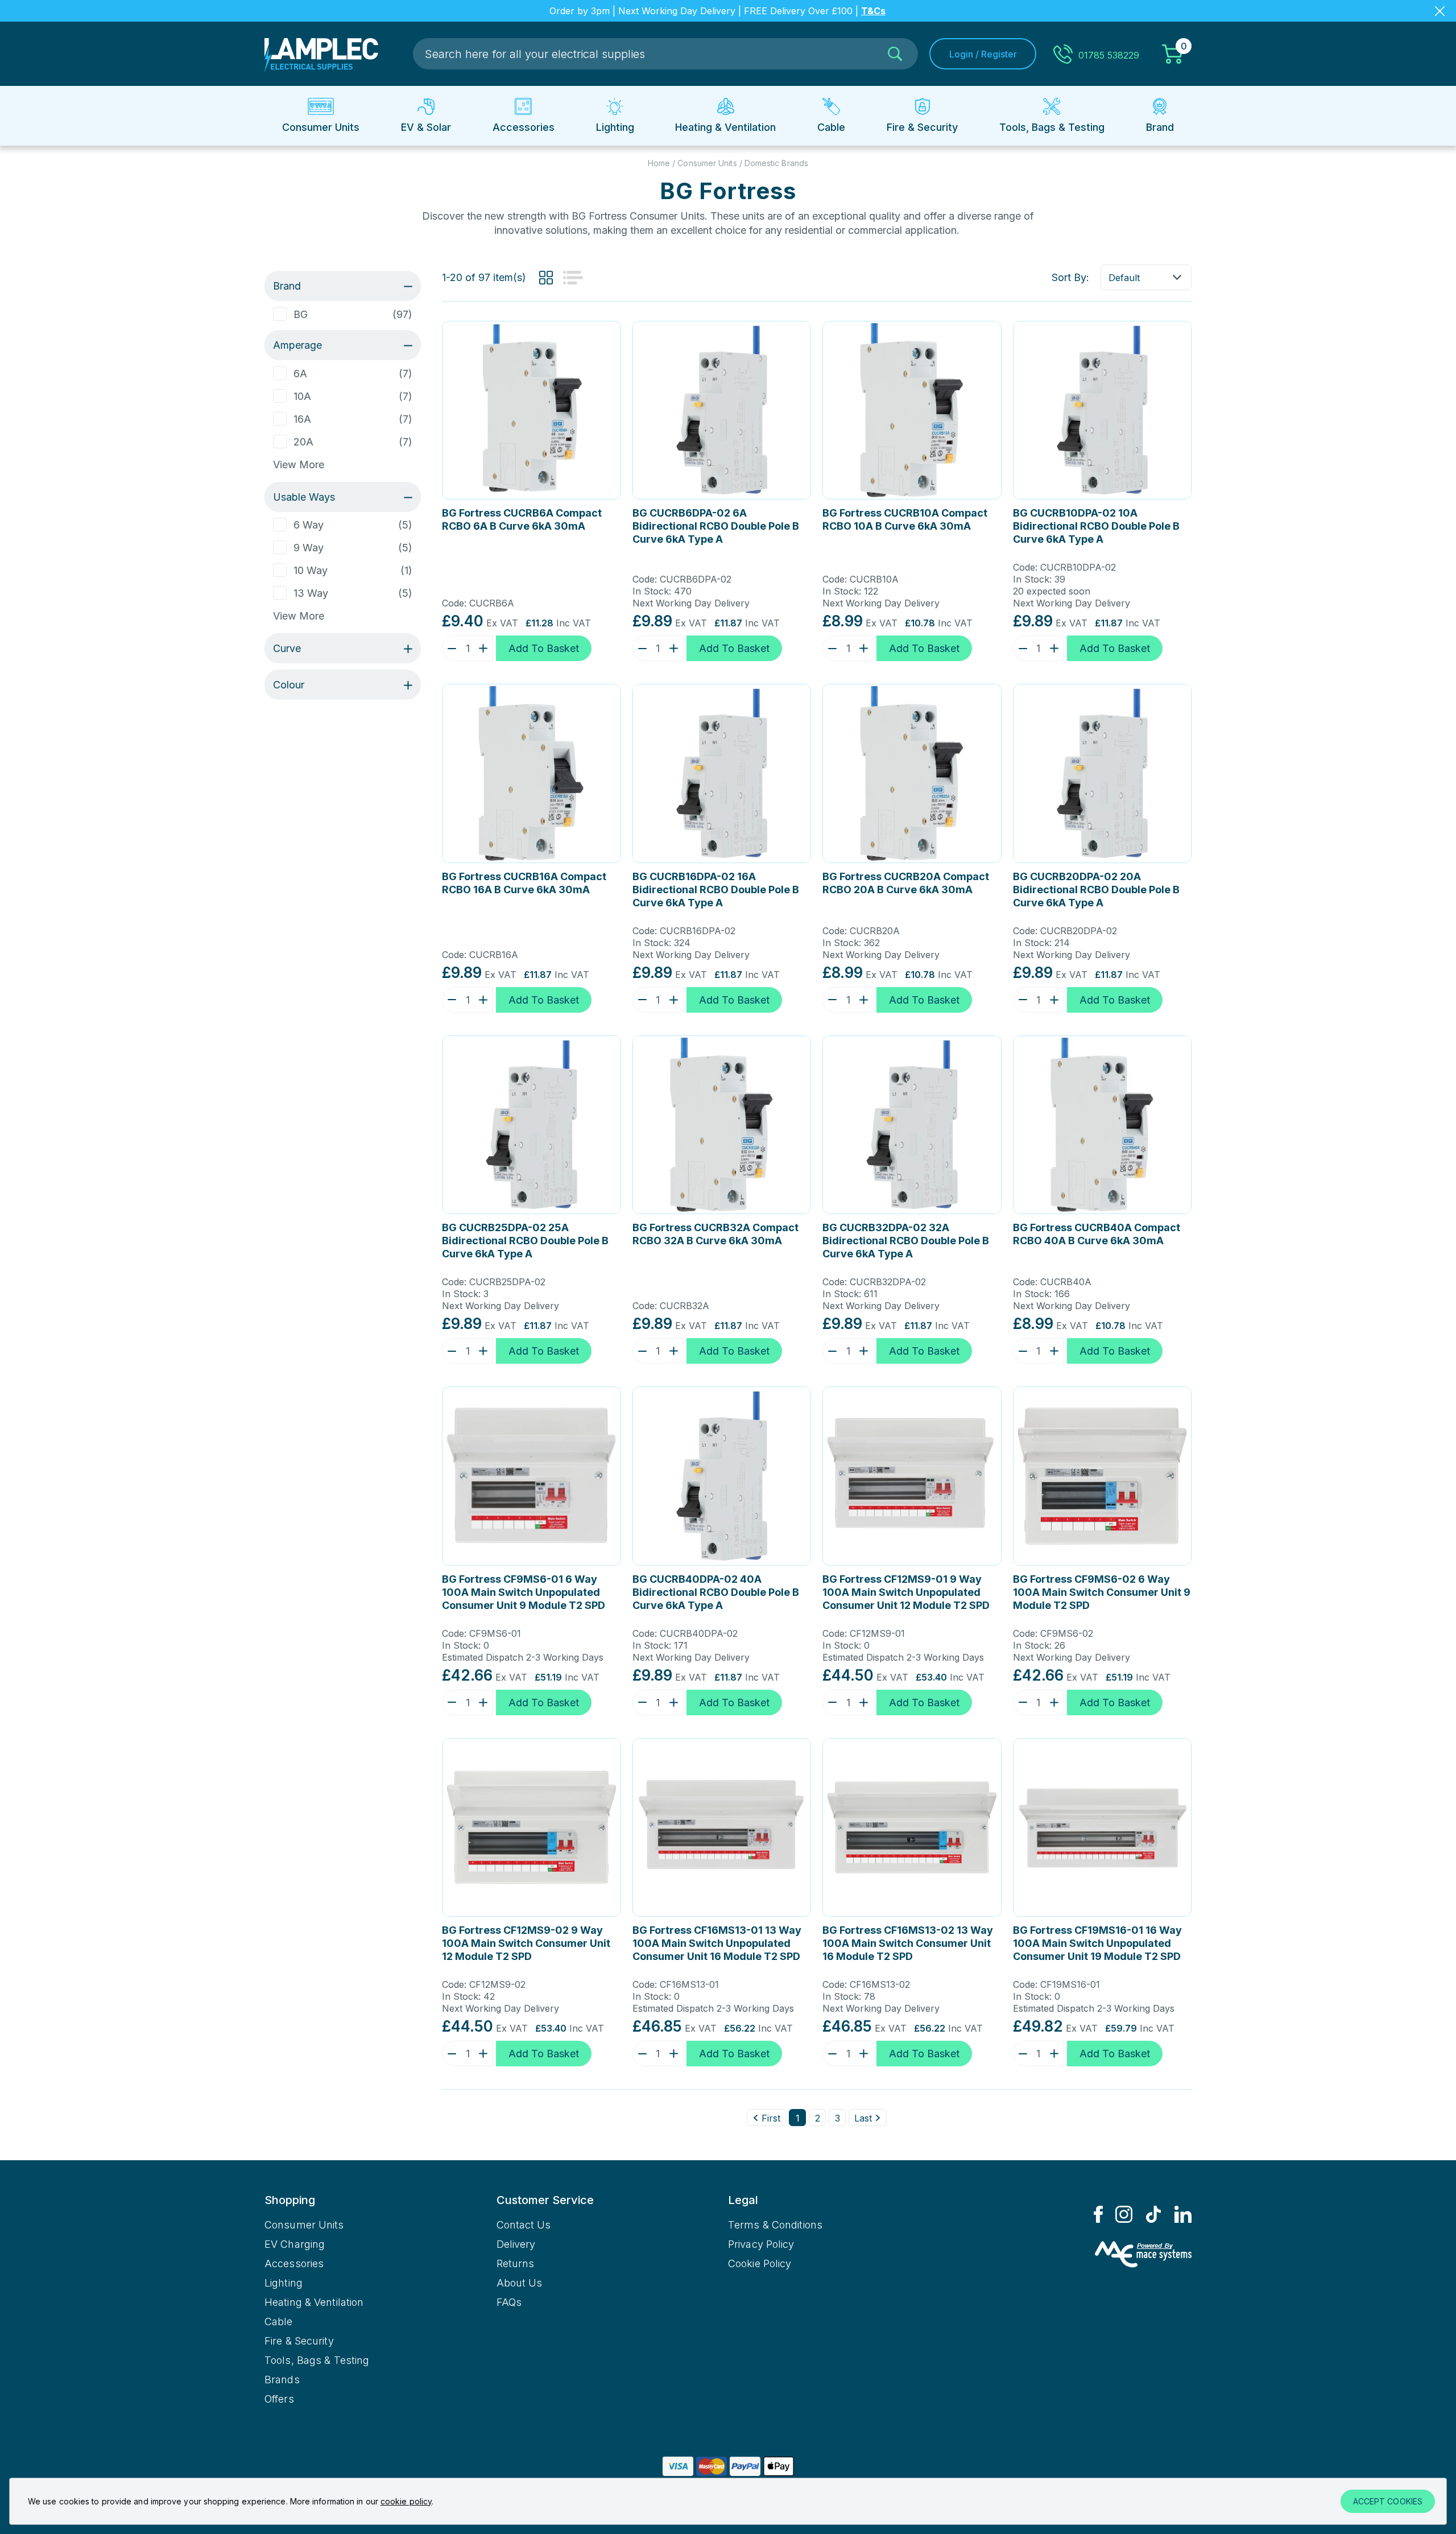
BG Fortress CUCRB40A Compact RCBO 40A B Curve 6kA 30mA (1097, 1234)
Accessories (294, 2263)
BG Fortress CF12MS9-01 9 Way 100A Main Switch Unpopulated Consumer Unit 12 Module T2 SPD (906, 1592)
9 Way (309, 548)
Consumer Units (304, 2225)
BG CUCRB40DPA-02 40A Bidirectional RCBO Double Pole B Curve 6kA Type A (716, 1592)
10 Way (311, 570)
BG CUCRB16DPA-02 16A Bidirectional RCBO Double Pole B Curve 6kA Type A (716, 890)
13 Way (311, 593)
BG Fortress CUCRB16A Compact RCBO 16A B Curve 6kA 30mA (524, 883)
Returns (516, 2263)
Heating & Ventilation (314, 2302)
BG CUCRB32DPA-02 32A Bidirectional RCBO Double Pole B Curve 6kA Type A (906, 1241)
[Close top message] (1440, 11)
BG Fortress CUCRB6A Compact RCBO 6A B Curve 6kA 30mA (522, 519)
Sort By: (1070, 277)
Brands (282, 2380)
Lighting (284, 2283)
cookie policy (406, 2501)
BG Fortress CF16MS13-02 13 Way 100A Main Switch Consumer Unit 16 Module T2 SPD (908, 1943)
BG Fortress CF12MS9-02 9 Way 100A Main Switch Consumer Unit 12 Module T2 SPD (526, 1943)
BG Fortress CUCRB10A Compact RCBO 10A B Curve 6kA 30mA (905, 519)
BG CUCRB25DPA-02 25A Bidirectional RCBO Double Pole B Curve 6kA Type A (525, 1241)
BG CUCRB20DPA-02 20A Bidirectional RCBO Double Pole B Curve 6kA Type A (1096, 890)
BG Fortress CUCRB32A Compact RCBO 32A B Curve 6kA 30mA (715, 1234)
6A (300, 374)
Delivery (516, 2244)
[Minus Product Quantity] (449, 648)
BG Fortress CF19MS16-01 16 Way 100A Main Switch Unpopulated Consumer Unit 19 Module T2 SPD (1097, 1943)
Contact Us (524, 2225)
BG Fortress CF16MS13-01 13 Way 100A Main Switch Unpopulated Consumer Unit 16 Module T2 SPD (717, 1943)
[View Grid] (546, 278)
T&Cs (873, 11)
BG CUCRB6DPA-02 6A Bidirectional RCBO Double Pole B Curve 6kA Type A (716, 526)
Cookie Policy (760, 2263)
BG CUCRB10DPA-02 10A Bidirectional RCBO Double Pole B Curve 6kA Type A (1096, 526)
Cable (279, 2322)
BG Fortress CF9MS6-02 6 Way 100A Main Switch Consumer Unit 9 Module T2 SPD (1102, 1592)
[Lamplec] (321, 54)
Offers (279, 2399)
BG (301, 314)
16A (302, 419)
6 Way (309, 525)
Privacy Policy (761, 2244)
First (771, 2118)
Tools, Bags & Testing (317, 2360)
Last (863, 2118)
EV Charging (295, 2244)
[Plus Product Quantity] (486, 648)
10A (302, 396)
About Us (520, 2283)
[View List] (573, 278)
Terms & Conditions (775, 2225)
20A (303, 442)
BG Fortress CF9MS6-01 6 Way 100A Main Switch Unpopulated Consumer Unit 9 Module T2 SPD (524, 1592)
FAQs (509, 2302)
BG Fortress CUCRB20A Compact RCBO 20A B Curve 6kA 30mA (906, 883)
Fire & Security (299, 2341)
